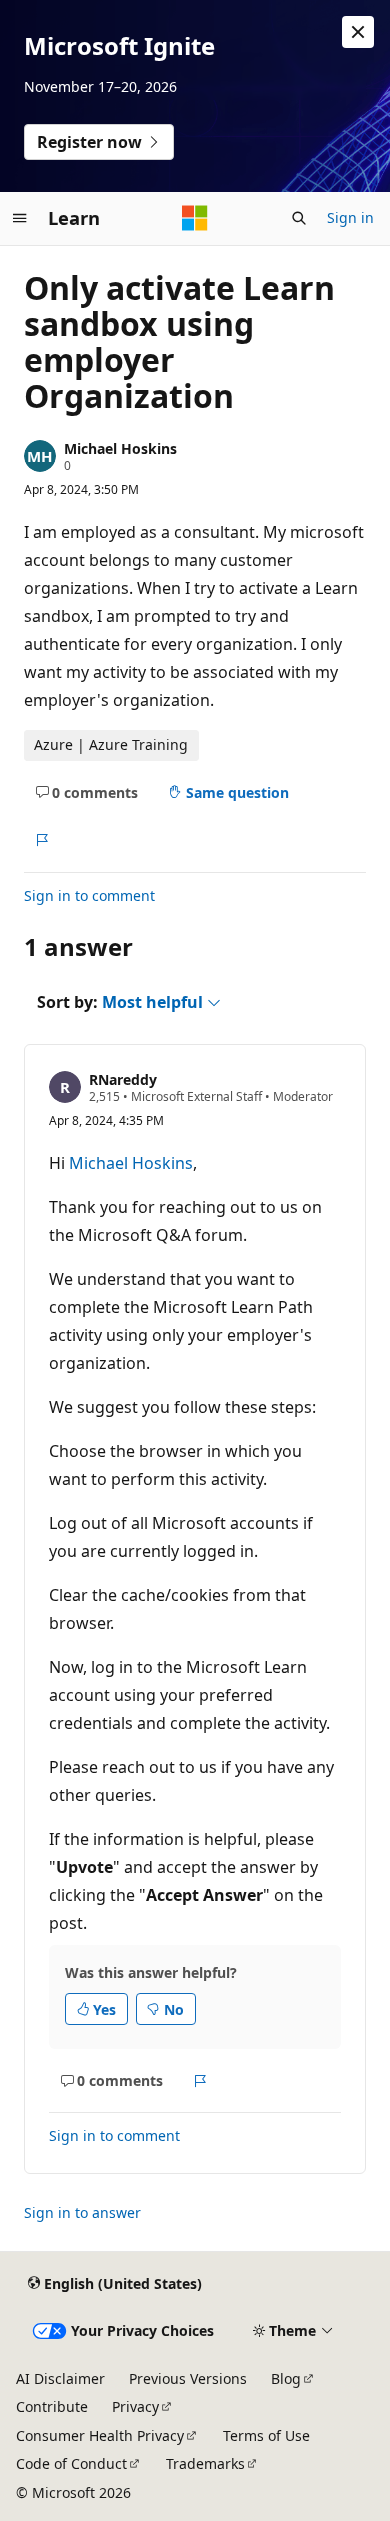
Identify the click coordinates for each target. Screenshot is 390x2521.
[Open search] (299, 218)
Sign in (350, 217)
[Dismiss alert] (358, 32)
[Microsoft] (195, 218)
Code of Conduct (71, 2463)
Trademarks (205, 2463)
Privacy (135, 2406)
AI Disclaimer (60, 2378)
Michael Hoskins (120, 448)
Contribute (52, 2406)
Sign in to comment (89, 895)
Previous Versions (188, 2378)
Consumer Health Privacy (100, 2435)
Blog (286, 2378)
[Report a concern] (41, 840)
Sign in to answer (82, 2212)
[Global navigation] (20, 218)
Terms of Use (266, 2435)
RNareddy (123, 1079)
